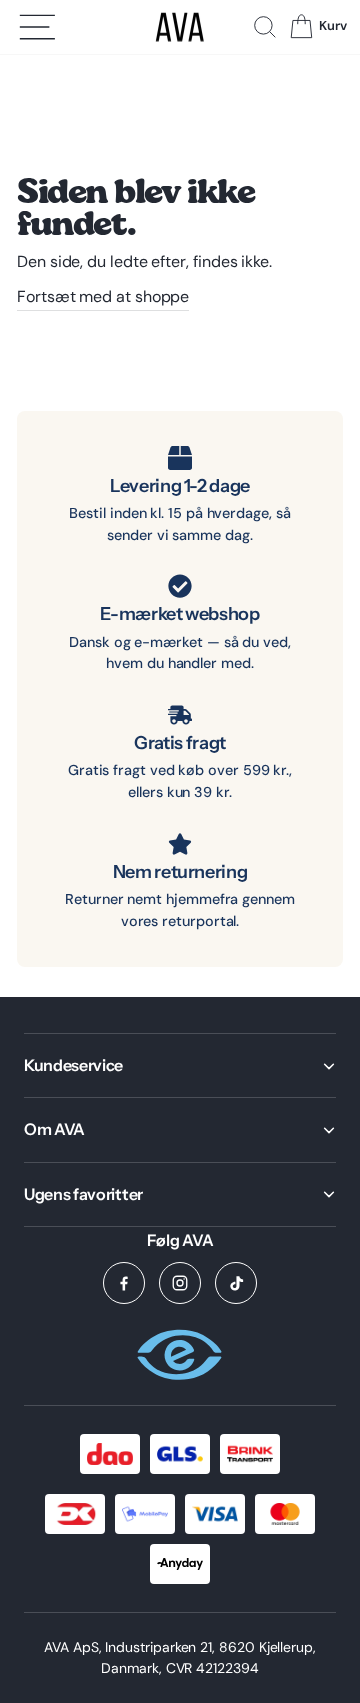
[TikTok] (236, 1283)
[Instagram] (180, 1283)
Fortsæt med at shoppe (103, 296)
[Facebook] (124, 1283)
